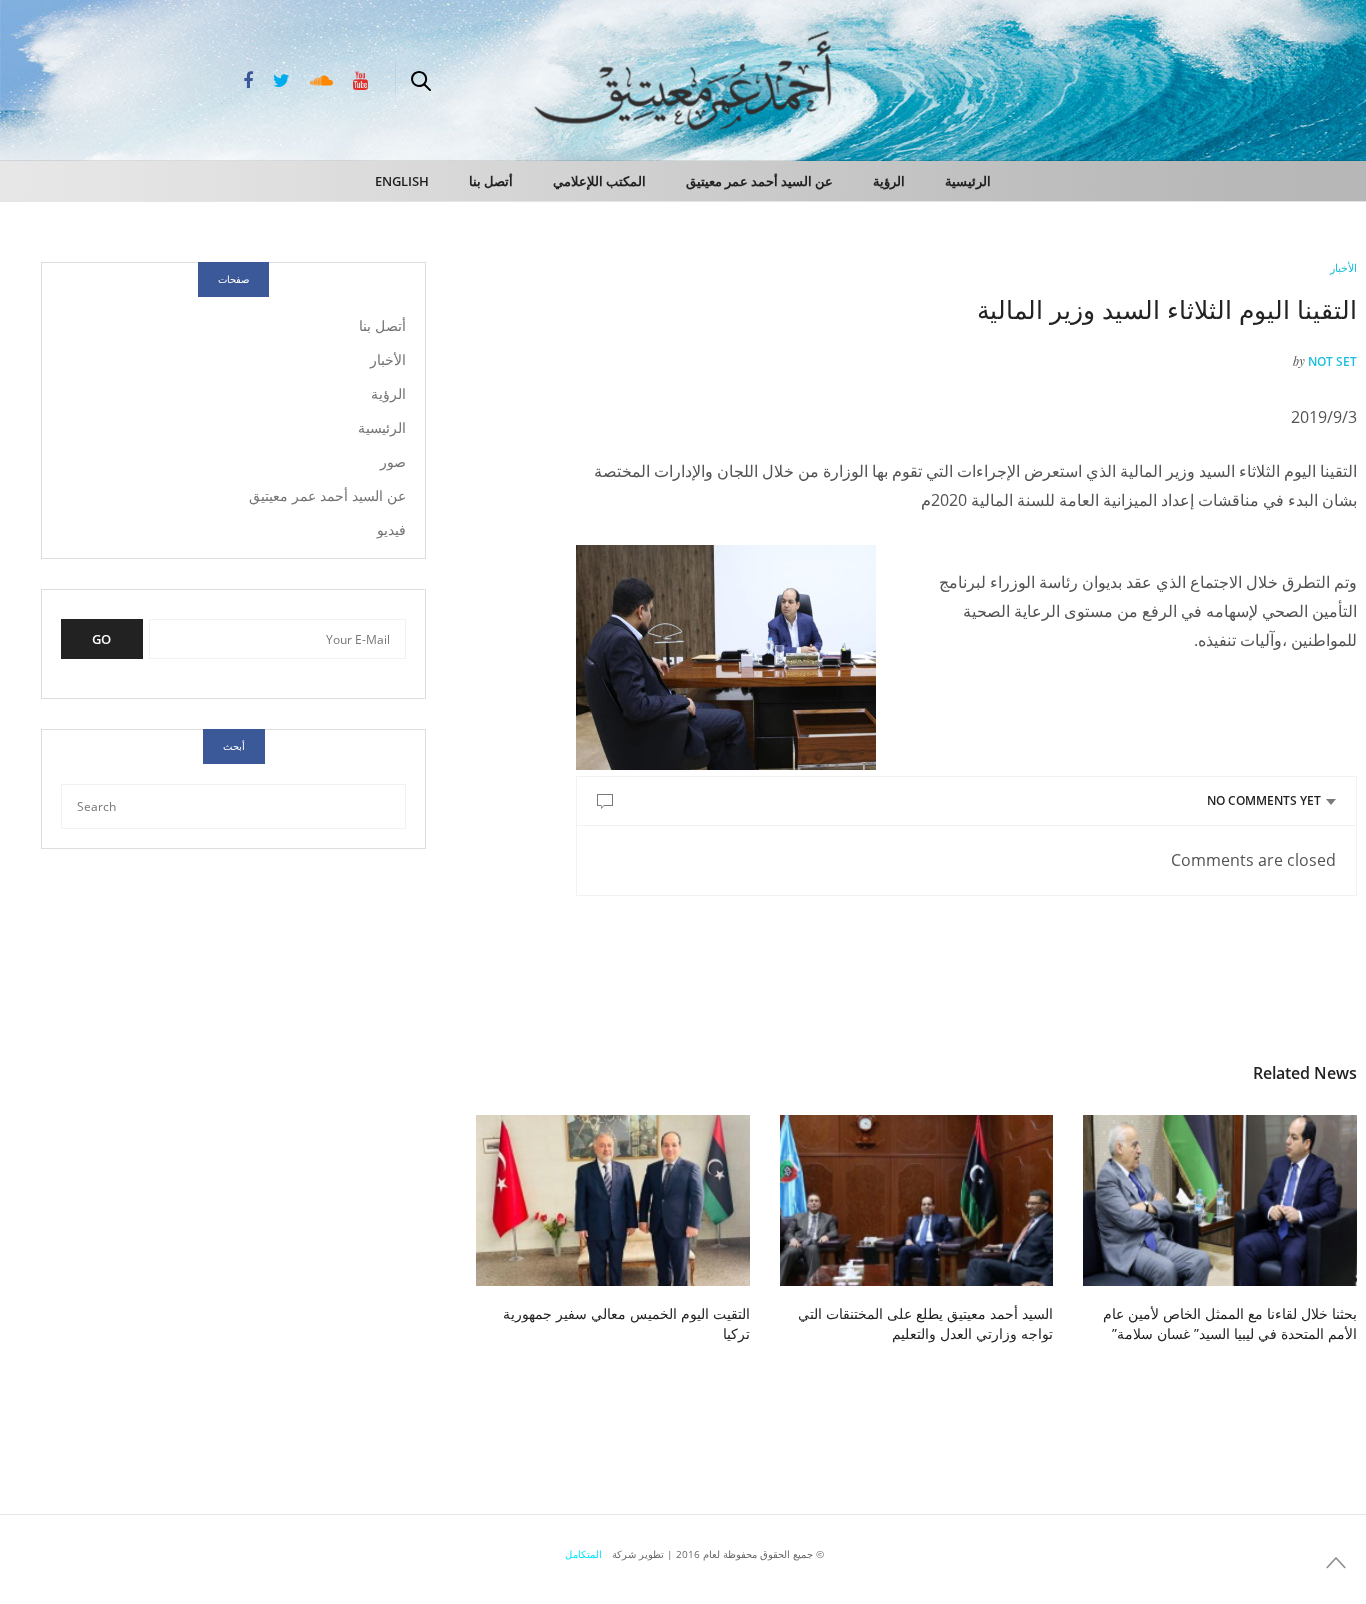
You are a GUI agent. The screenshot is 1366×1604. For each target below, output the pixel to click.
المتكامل (583, 1554)
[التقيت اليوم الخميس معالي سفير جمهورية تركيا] (613, 1200)
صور (393, 461)
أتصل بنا (491, 181)
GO (101, 639)
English (402, 181)
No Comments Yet (1264, 800)
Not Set (1332, 361)
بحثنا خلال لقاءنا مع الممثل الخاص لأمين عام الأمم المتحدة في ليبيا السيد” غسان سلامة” (1230, 1323)
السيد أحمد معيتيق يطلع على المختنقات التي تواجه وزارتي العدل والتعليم (925, 1323)
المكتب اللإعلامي (599, 181)
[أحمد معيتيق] (1266, 78)
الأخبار (1343, 267)
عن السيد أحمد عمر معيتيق (759, 181)
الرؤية (889, 181)
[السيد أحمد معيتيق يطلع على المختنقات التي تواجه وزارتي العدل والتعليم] (917, 1200)
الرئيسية (968, 181)
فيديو (391, 529)
